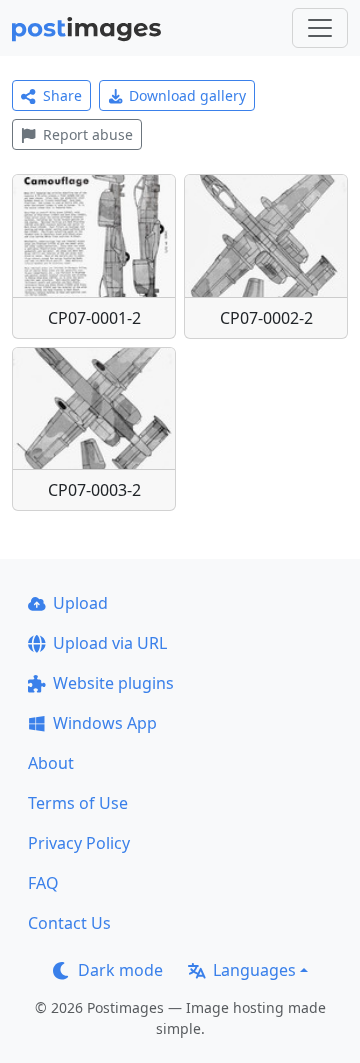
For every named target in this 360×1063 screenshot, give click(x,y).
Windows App (105, 723)
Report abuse (88, 134)
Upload (80, 603)
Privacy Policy (79, 843)
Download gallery (187, 95)
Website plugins (113, 683)
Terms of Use (78, 803)
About (51, 763)
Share (62, 95)
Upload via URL (110, 643)
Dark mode (120, 970)
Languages (254, 970)
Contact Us (69, 923)
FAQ (43, 883)
